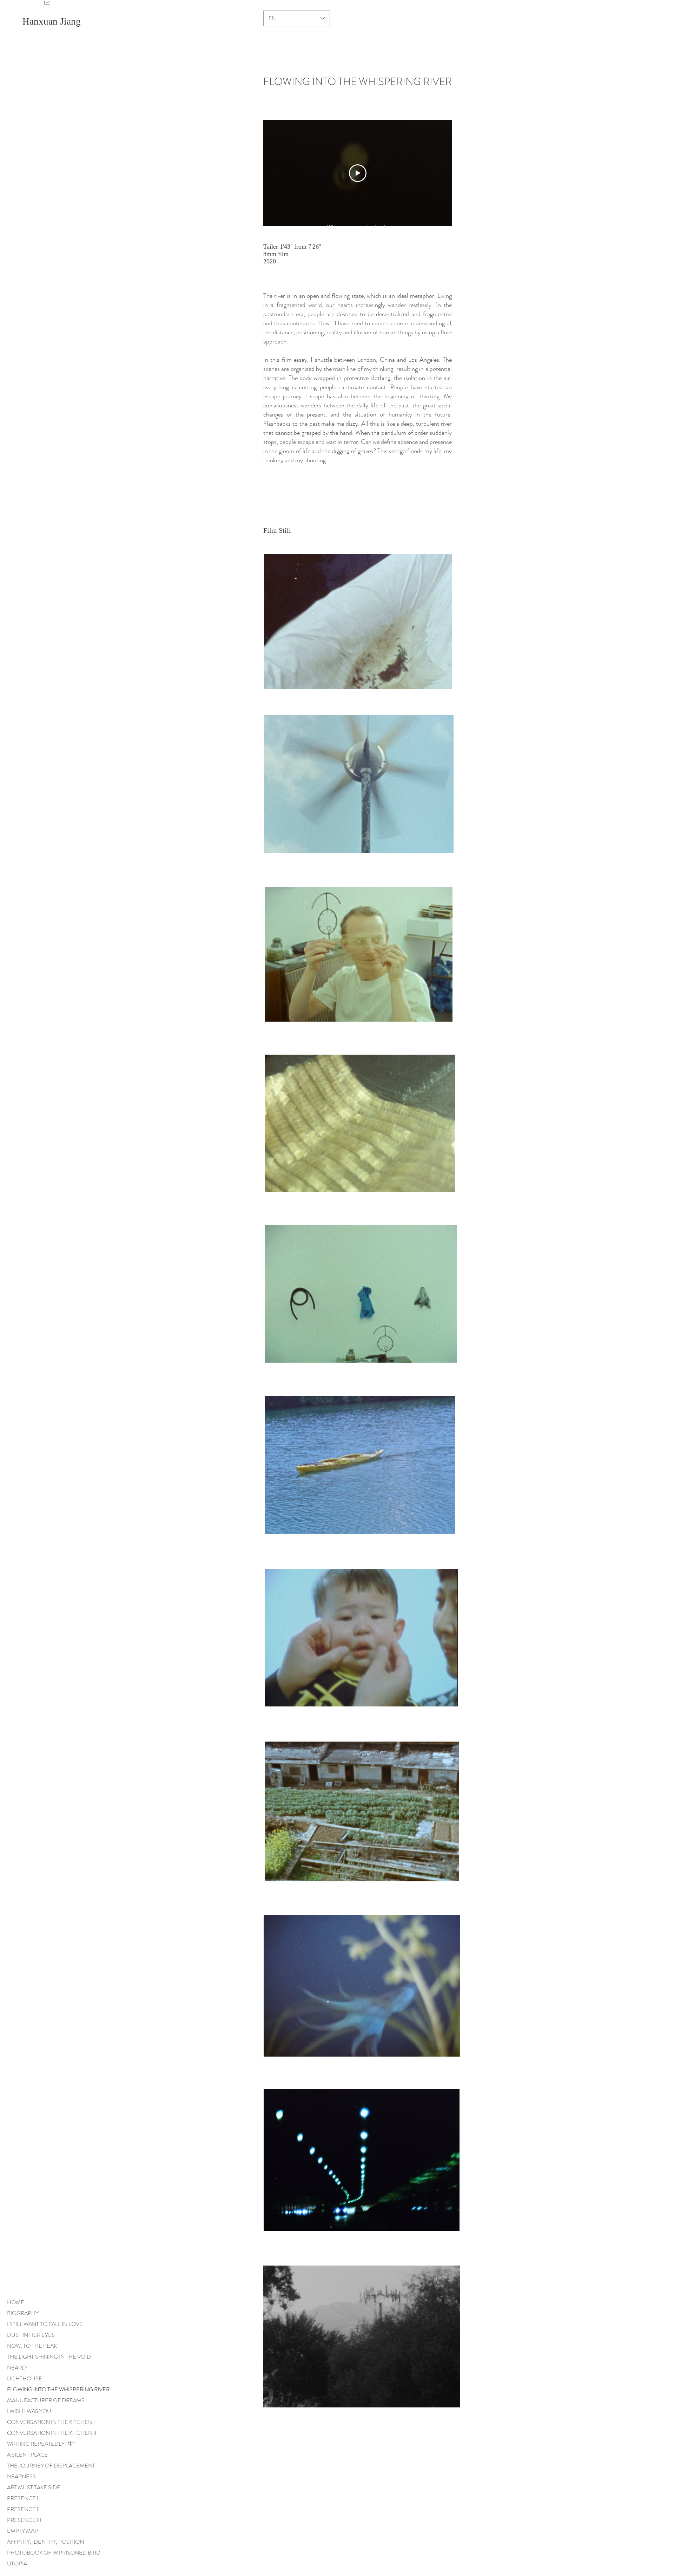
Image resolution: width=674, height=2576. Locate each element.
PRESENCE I (23, 2498)
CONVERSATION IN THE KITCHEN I (51, 2422)
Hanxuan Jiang (53, 21)
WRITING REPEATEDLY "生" (41, 2444)
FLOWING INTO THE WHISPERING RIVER (58, 2389)
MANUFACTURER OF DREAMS (46, 2400)
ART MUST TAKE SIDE (34, 2487)
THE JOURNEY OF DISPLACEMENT (51, 2466)
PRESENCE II (23, 2509)
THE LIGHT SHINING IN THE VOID (49, 2357)
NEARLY (17, 2368)
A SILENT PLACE (27, 2455)
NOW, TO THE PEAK (32, 2346)
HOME (16, 2302)
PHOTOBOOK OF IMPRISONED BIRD (54, 2553)
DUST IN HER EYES (31, 2335)
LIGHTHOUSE (25, 2378)
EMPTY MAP (22, 2531)
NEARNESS (21, 2476)
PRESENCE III (24, 2520)
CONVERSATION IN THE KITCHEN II (52, 2433)
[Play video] (358, 173)
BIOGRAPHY (23, 2313)
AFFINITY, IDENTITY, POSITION (45, 2542)
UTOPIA (17, 2564)
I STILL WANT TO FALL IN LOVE (45, 2324)
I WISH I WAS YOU (29, 2411)
